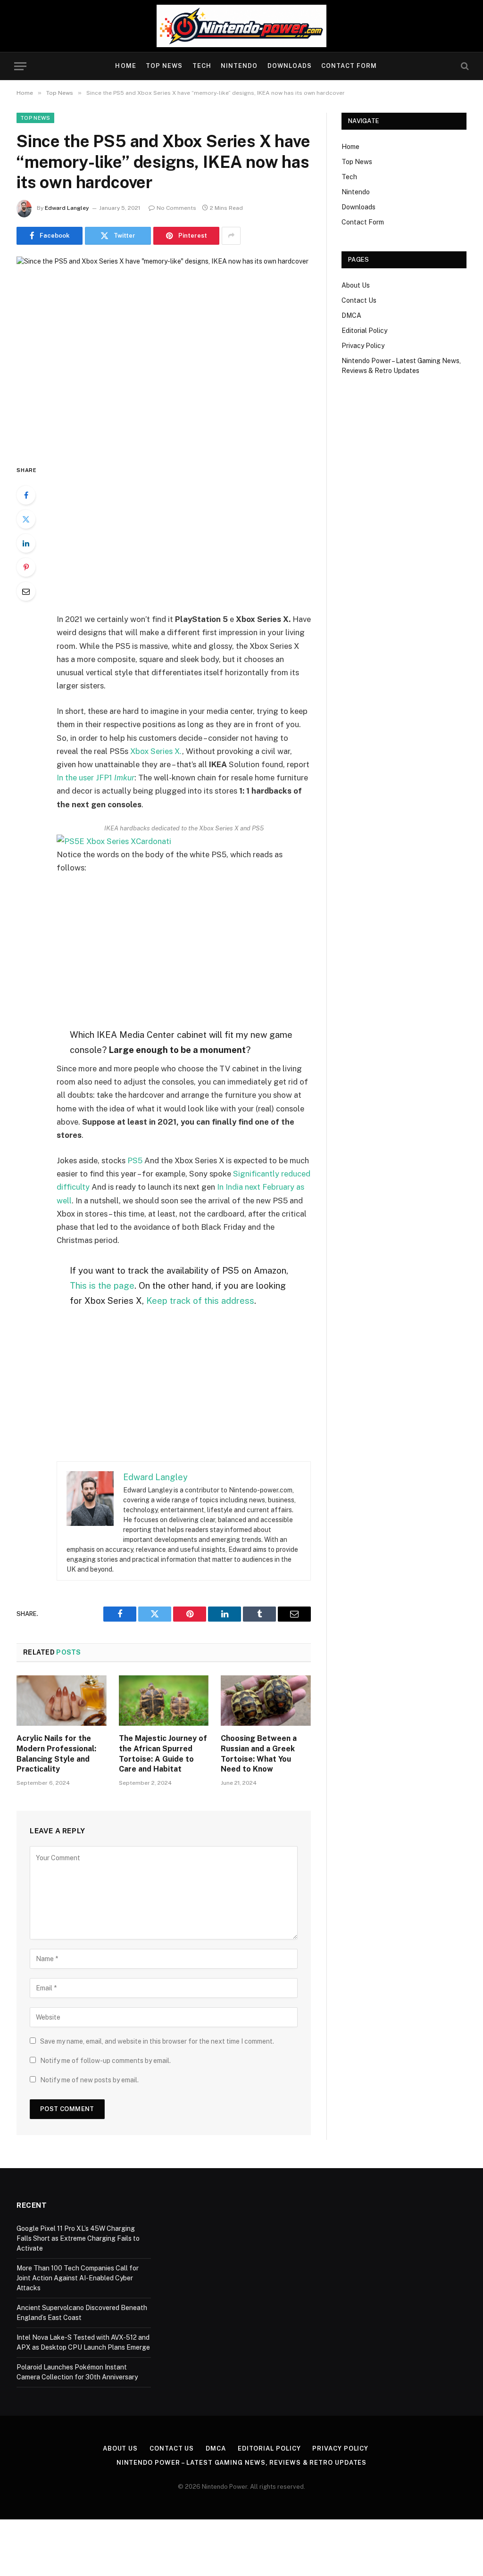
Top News (164, 66)
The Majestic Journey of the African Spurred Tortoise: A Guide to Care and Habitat (163, 1754)
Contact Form (349, 66)
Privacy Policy (363, 346)
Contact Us (359, 300)
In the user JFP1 (96, 778)
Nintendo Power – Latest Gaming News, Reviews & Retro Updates (242, 2463)
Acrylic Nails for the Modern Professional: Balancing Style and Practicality (56, 1754)
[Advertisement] (204, 535)
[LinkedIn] (26, 543)
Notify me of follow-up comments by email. (105, 2061)
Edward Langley (67, 208)
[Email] (26, 591)
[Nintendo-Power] (241, 26)
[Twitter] (26, 519)
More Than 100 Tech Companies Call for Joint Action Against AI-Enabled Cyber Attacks (78, 2278)
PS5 (135, 1160)
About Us (356, 285)
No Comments (176, 208)
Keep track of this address (200, 1300)
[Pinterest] (26, 567)
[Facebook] (26, 495)
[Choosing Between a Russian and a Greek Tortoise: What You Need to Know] (266, 1701)
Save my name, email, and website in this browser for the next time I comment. (157, 2041)
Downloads (290, 66)
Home (125, 66)
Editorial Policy (364, 331)
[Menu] (20, 66)
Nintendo (239, 66)
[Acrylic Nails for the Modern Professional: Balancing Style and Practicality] (62, 1701)
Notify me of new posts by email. (89, 2080)
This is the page (102, 1285)
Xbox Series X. (156, 751)
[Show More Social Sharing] (231, 236)
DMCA (351, 315)
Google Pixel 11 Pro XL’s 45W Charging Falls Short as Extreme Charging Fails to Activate (78, 2238)
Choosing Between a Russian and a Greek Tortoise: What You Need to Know (259, 1754)
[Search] (464, 66)
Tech (202, 66)
